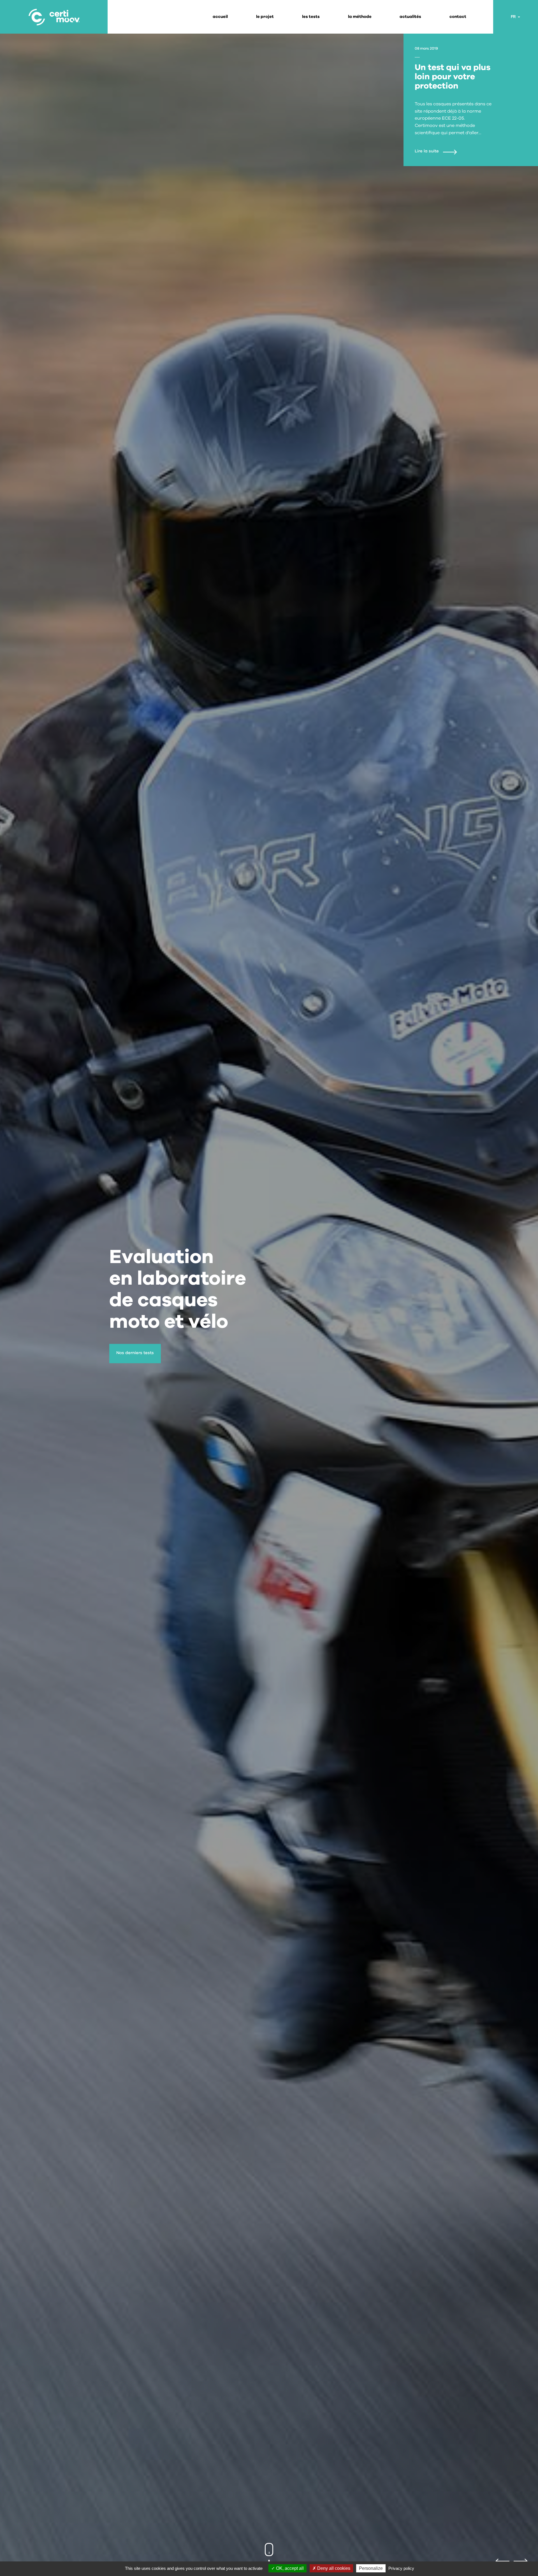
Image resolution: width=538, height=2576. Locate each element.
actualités (410, 17)
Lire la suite (427, 151)
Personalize (371, 2568)
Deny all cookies (333, 2568)
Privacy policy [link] (401, 2568)
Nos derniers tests (135, 1353)
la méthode (360, 17)
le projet (265, 17)
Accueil (220, 17)
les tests (311, 17)
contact (458, 17)
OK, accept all (289, 2568)
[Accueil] (54, 17)
